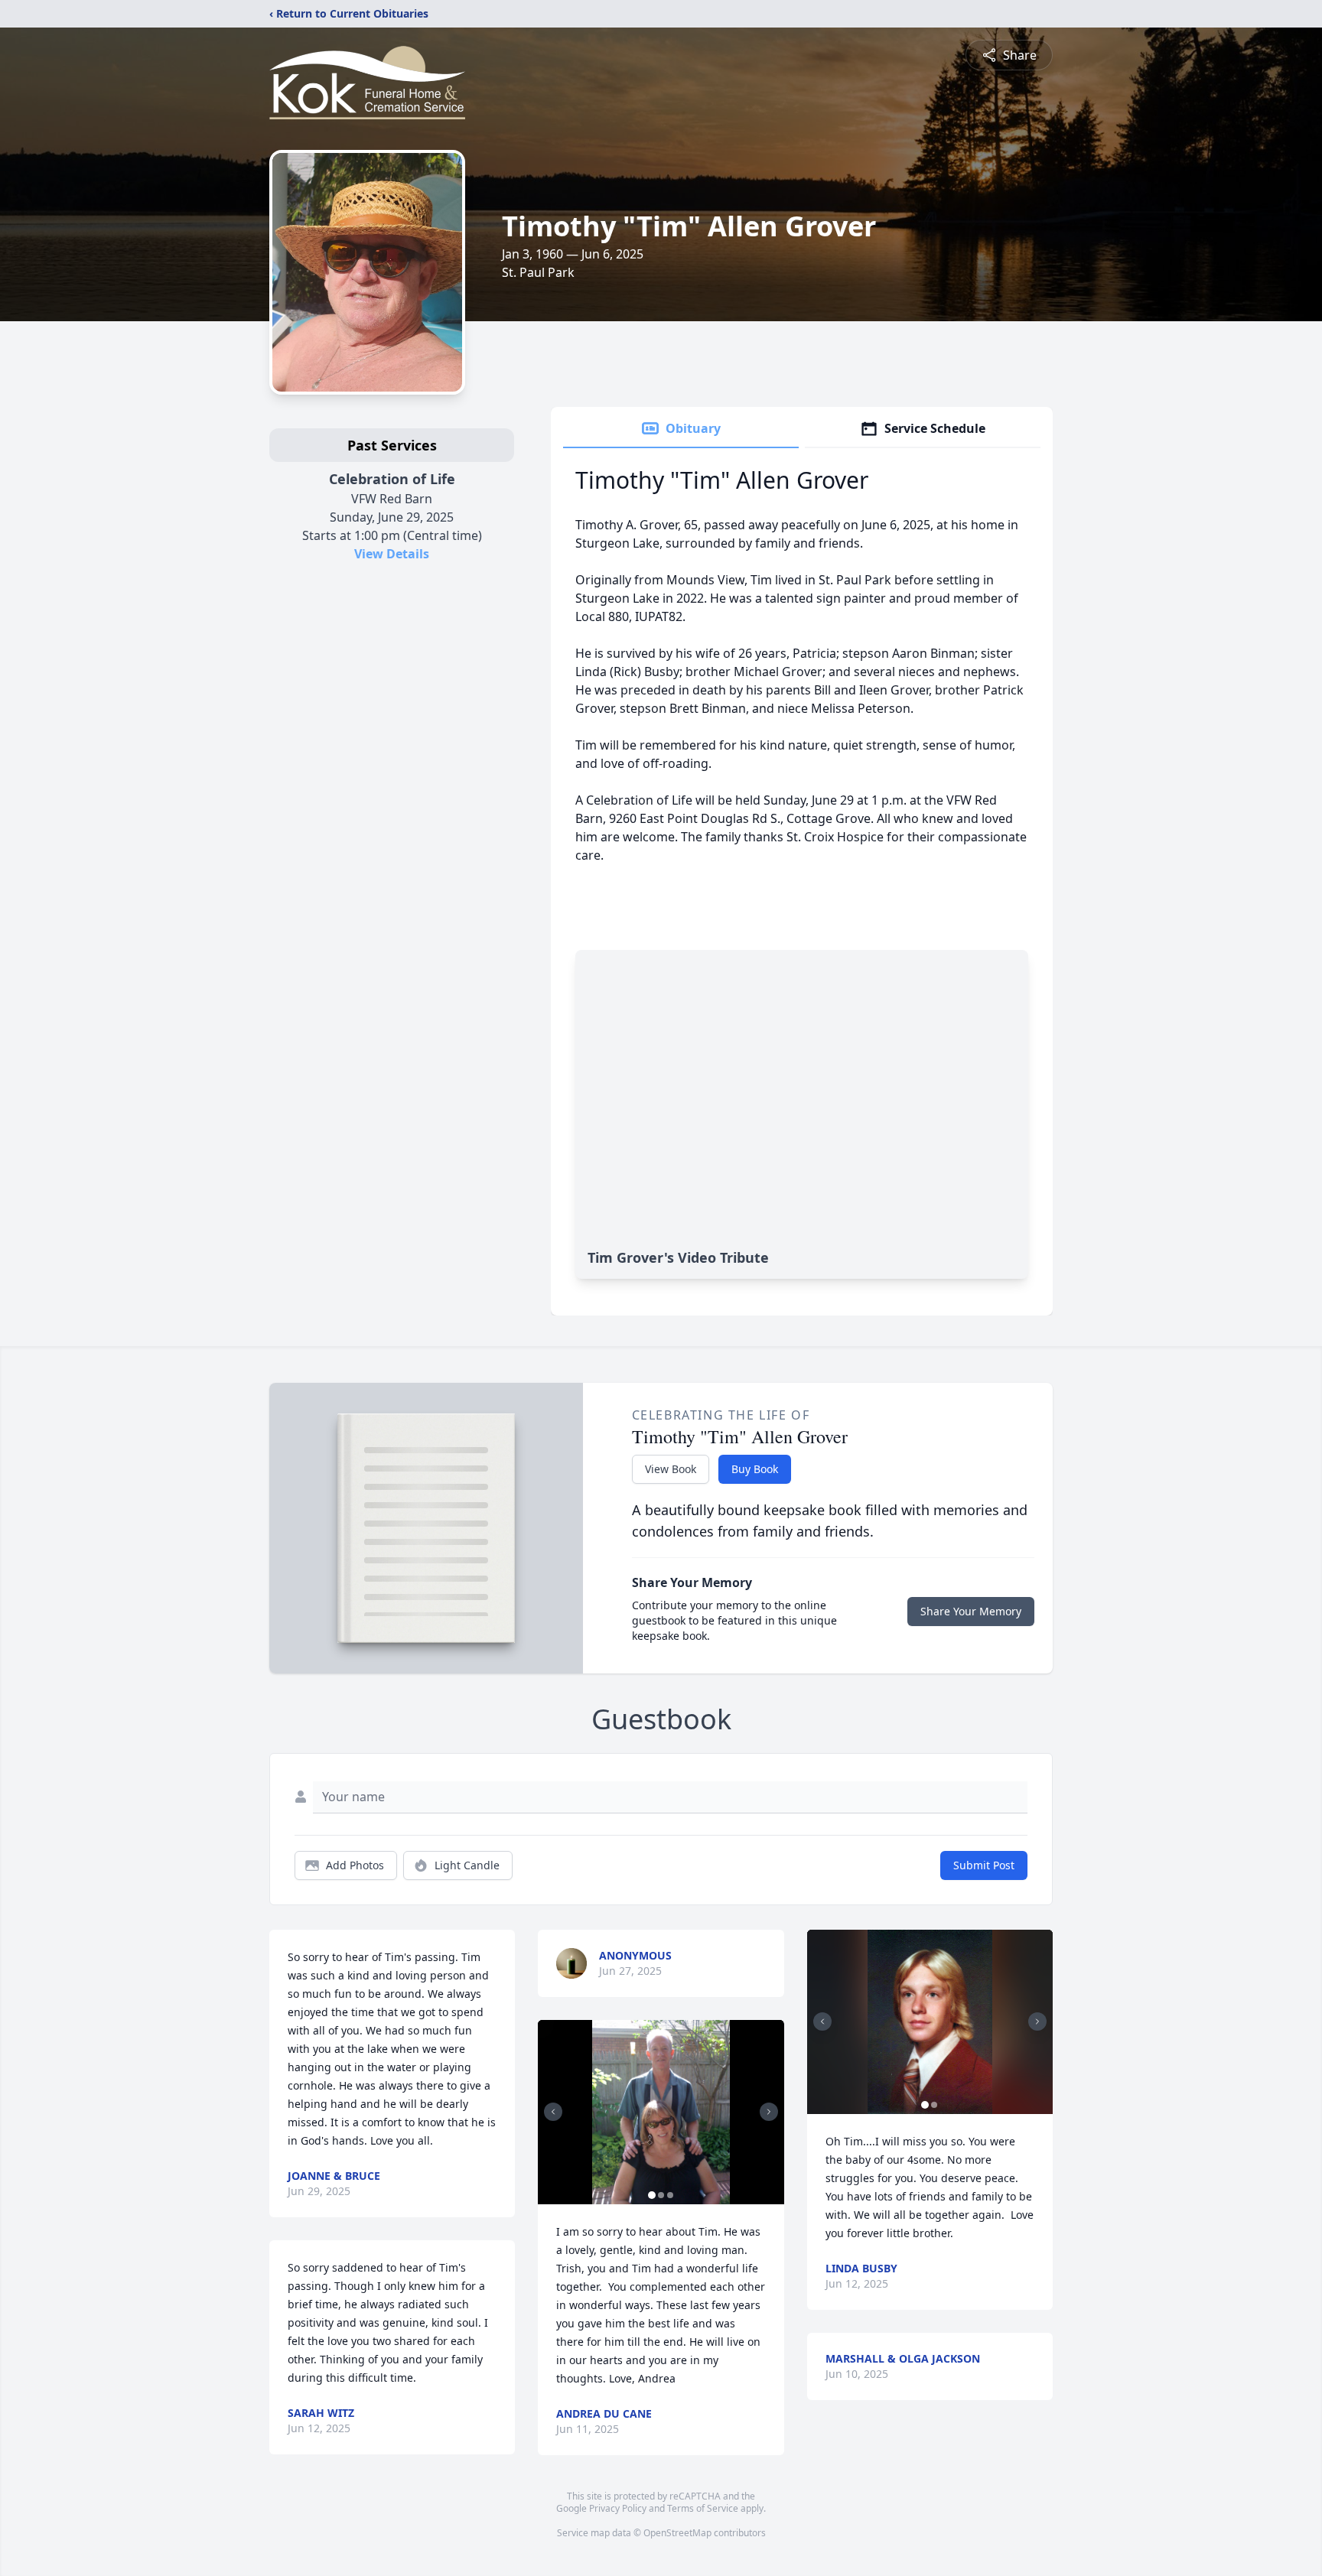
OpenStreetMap (677, 2533)
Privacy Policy (618, 2508)
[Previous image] (553, 2112)
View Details (392, 554)
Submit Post (984, 1865)
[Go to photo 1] (652, 2195)
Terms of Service (703, 2508)
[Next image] (769, 2112)
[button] (661, 2112)
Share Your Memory (971, 1611)
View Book (671, 1469)
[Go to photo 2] (661, 2195)
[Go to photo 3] (670, 2195)
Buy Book (755, 1469)
